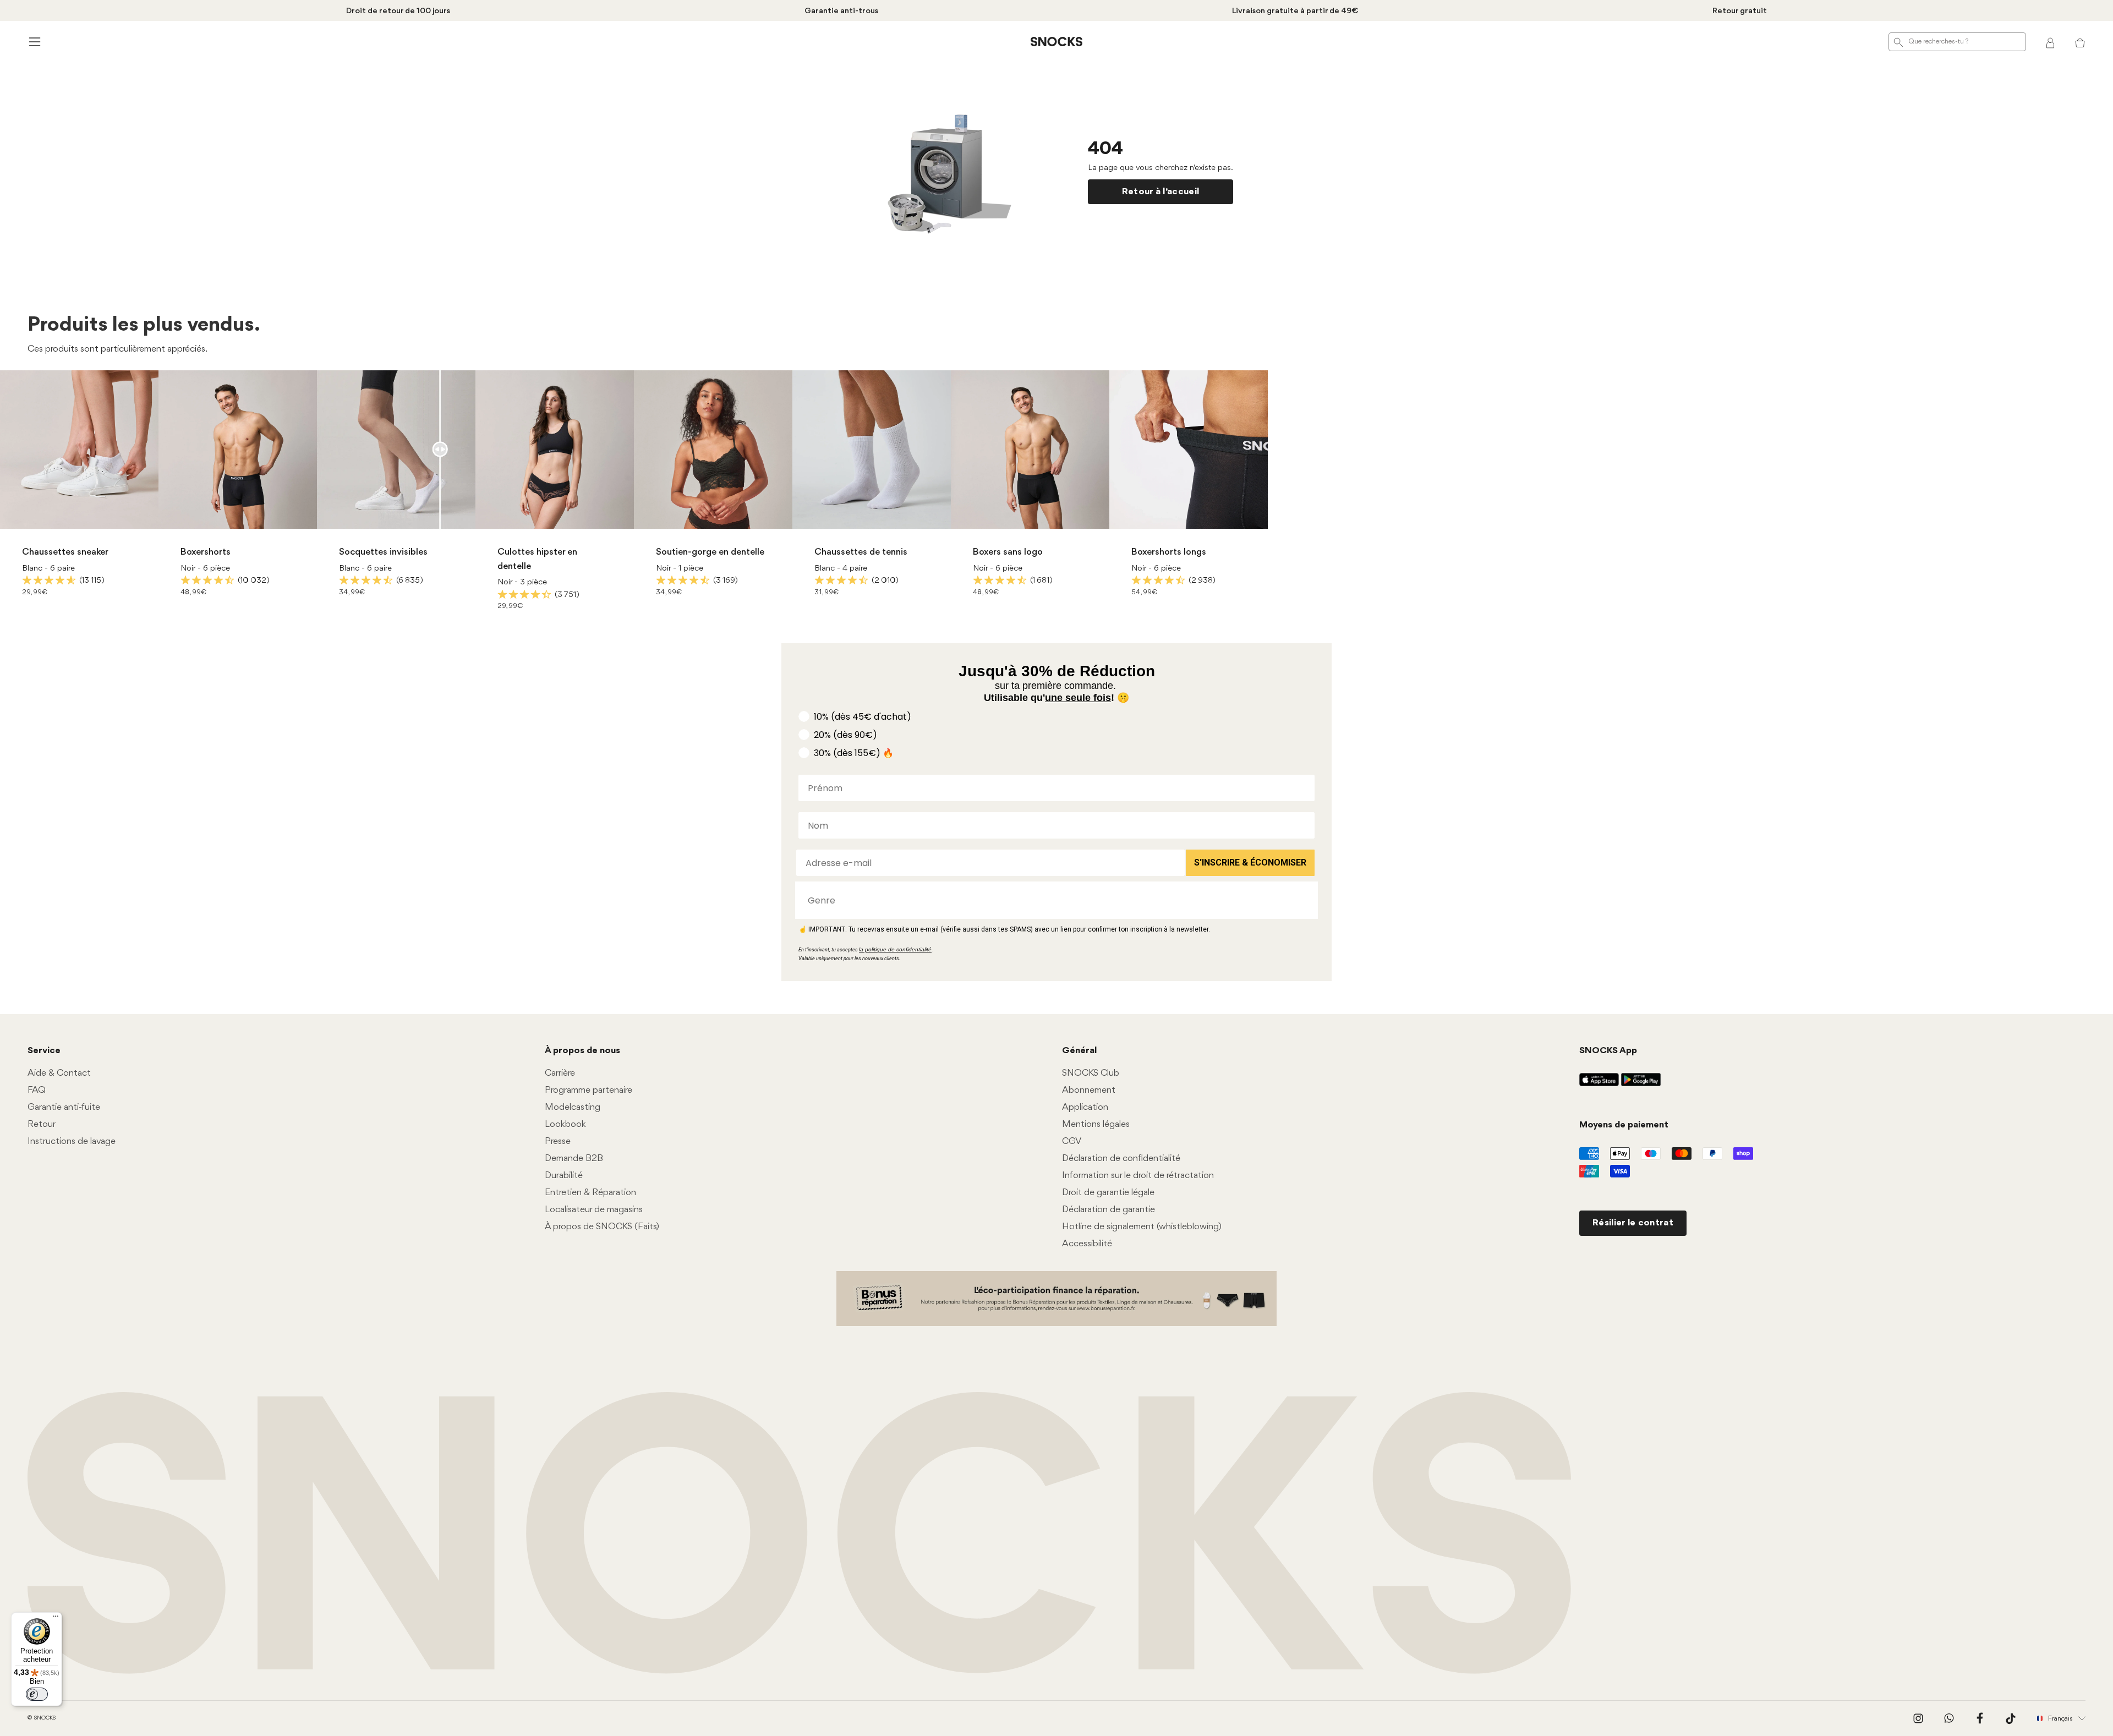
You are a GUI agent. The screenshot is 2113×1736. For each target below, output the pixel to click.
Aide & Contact (59, 1073)
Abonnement (1089, 1090)
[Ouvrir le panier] (2080, 42)
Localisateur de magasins (594, 1210)
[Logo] (1056, 42)
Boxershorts (206, 552)
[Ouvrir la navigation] (33, 42)
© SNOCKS (42, 1718)
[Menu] (56, 1619)
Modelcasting (573, 1107)
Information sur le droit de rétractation (1138, 1176)
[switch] (37, 1694)
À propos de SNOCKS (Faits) (602, 1227)
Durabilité (564, 1176)
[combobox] (1053, 900)
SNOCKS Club (1091, 1073)
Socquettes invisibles (383, 552)
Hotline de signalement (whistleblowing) (1142, 1227)
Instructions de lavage (72, 1141)
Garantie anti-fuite (64, 1107)
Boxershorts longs (1169, 552)
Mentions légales (1096, 1124)
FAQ (37, 1090)
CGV (1072, 1141)
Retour (42, 1124)
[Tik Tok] (2011, 1718)
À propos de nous (582, 1051)
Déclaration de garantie (1108, 1210)
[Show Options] (1304, 900)
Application (1085, 1107)
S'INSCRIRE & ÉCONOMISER (1250, 862)
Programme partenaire (589, 1090)
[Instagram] (1918, 1718)
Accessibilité (1087, 1244)
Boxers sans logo (1008, 552)
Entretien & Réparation (590, 1193)
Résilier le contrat (1633, 1223)
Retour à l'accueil (1161, 192)
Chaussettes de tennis (861, 552)
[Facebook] (1980, 1718)
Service (44, 1051)
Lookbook (565, 1124)
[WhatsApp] (1949, 1718)
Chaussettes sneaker (65, 552)
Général (1079, 1051)
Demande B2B (574, 1159)
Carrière (560, 1073)
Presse (558, 1141)
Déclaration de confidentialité (1121, 1159)
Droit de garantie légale (1108, 1193)
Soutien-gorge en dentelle (710, 552)
